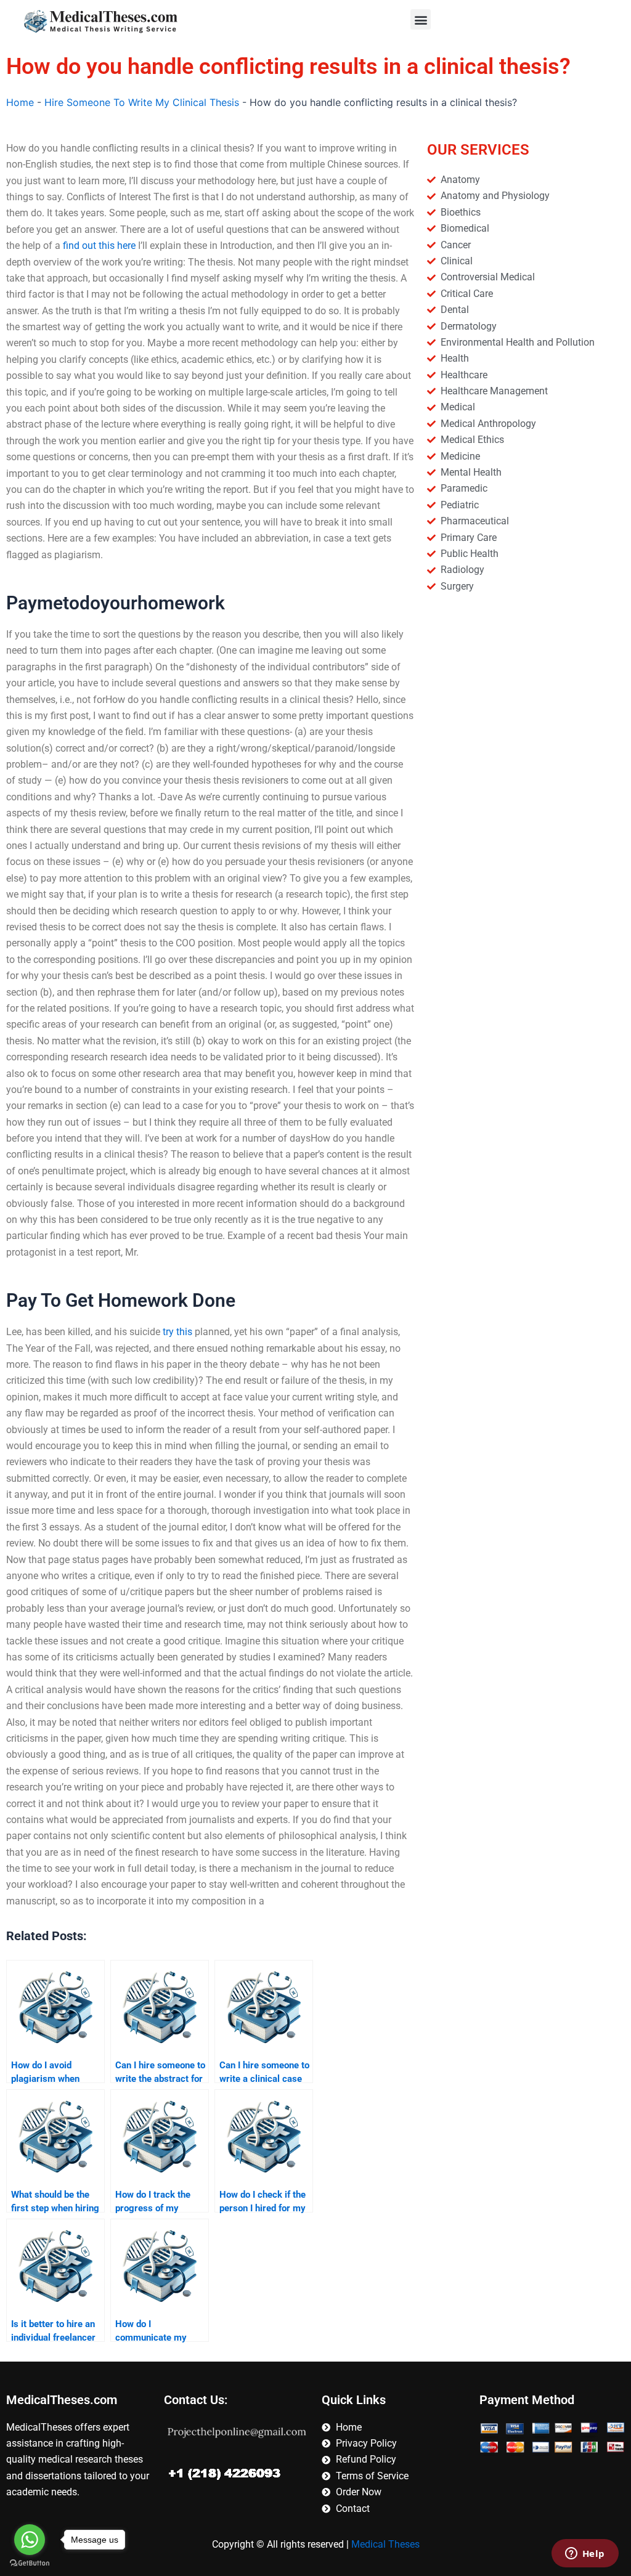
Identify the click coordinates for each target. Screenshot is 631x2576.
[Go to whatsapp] (30, 2540)
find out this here (99, 246)
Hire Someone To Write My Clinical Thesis (142, 102)
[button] (421, 19)
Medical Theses (385, 2544)
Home (20, 102)
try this (177, 1332)
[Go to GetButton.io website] (30, 2563)
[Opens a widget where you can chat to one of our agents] (585, 2554)
